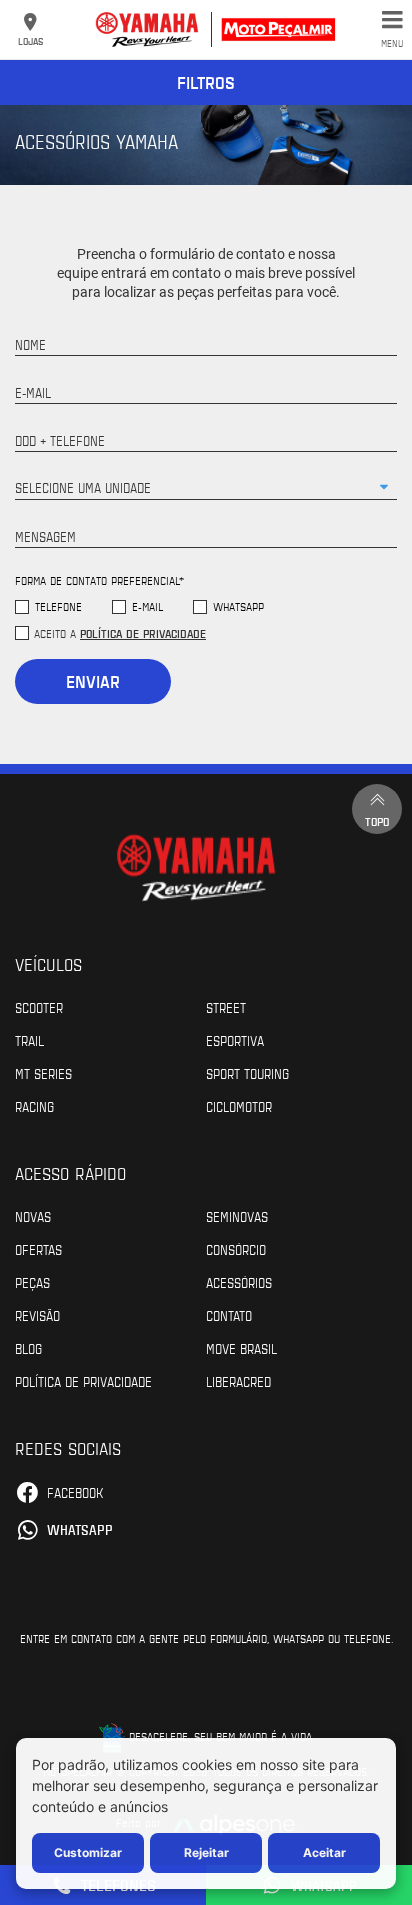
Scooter (39, 1007)
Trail (29, 1040)
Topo (377, 821)
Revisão (37, 1315)
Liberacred (238, 1381)
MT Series (43, 1073)
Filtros (206, 82)
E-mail (147, 606)
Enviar (93, 681)
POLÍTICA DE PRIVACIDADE (83, 1381)
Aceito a (120, 633)
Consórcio (236, 1249)
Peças (32, 1282)
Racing (34, 1106)
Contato (229, 1315)
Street (226, 1007)
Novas (33, 1216)
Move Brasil (241, 1348)
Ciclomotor (239, 1106)
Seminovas (237, 1216)
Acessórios (239, 1282)
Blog (28, 1348)
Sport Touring (247, 1073)
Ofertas (38, 1249)
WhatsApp (238, 606)
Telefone (58, 606)
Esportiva (235, 1040)
